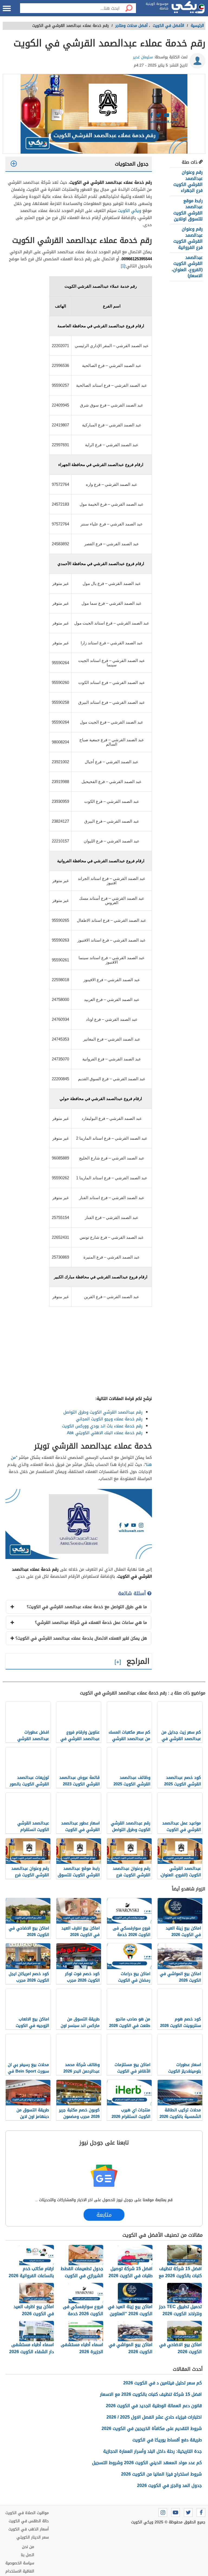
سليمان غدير (143, 57)
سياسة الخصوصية (20, 2563)
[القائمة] (7, 8)
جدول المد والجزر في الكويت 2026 (169, 2485)
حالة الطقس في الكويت (29, 2521)
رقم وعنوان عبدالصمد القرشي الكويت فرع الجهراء (188, 181)
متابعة (104, 2215)
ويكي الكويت (129, 211)
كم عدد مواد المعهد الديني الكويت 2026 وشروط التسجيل (147, 2463)
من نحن (28, 2547)
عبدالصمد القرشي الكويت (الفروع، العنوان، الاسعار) (187, 267)
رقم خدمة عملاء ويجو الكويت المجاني (109, 1419)
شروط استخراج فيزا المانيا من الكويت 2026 (161, 2474)
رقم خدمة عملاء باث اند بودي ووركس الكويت (102, 1426)
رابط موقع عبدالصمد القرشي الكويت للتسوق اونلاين (188, 210)
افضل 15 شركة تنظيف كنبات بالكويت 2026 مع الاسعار (151, 2394)
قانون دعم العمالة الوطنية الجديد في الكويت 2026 (154, 2406)
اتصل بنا (27, 2555)
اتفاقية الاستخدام (20, 2571)
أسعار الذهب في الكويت (29, 2529)
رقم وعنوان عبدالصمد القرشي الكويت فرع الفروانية (188, 238)
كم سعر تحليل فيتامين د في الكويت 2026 (162, 2383)
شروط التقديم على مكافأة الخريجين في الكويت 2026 (152, 2428)
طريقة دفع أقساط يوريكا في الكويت (167, 2440)
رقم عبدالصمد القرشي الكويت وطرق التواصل (103, 1412)
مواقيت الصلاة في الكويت (27, 2513)
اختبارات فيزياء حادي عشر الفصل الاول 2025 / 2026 (154, 2417)
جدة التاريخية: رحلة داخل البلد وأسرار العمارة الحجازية (152, 2451)
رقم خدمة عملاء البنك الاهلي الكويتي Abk (105, 1433)
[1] (123, 266)
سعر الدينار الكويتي (33, 2537)
